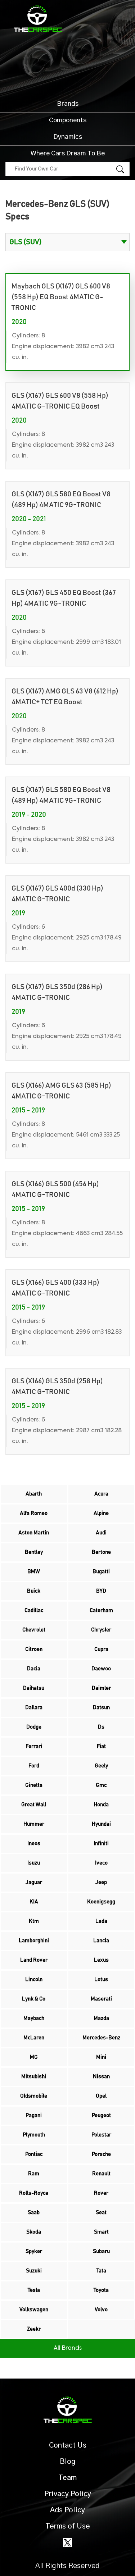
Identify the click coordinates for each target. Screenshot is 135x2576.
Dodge (34, 1727)
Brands (68, 104)
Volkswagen (34, 2310)
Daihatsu (34, 1688)
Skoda (34, 2232)
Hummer (34, 1824)
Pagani (34, 2115)
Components (68, 120)
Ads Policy (67, 2510)
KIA (34, 1902)
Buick (34, 1591)
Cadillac (34, 1610)
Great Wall (34, 1805)
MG (34, 2057)
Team (67, 2478)
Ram (34, 2174)
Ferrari (34, 1746)
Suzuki (34, 2271)
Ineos (34, 1844)
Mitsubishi (34, 2077)
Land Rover (34, 1960)
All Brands (68, 2348)
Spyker (34, 2251)
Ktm (34, 1921)
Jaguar (34, 1882)
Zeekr (34, 2329)
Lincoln (34, 1979)
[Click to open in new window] (67, 2543)
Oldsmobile (34, 2096)
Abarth (34, 1494)
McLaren (34, 2038)
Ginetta (34, 1785)
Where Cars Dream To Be (68, 154)
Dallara (34, 1708)
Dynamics (68, 137)
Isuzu (34, 1863)
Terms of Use (68, 2526)
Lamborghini (34, 1941)
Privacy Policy (68, 2494)
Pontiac (34, 2154)
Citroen (34, 1649)
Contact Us (68, 2445)
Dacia (34, 1669)
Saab (34, 2213)
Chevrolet (34, 1630)
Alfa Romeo (34, 1513)
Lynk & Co (34, 1999)
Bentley (34, 1552)
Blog (68, 2462)
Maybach (34, 2018)
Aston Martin (34, 1533)
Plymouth (34, 2135)
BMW (34, 1572)
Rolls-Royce (34, 2193)
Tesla (34, 2290)
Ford (34, 1766)
